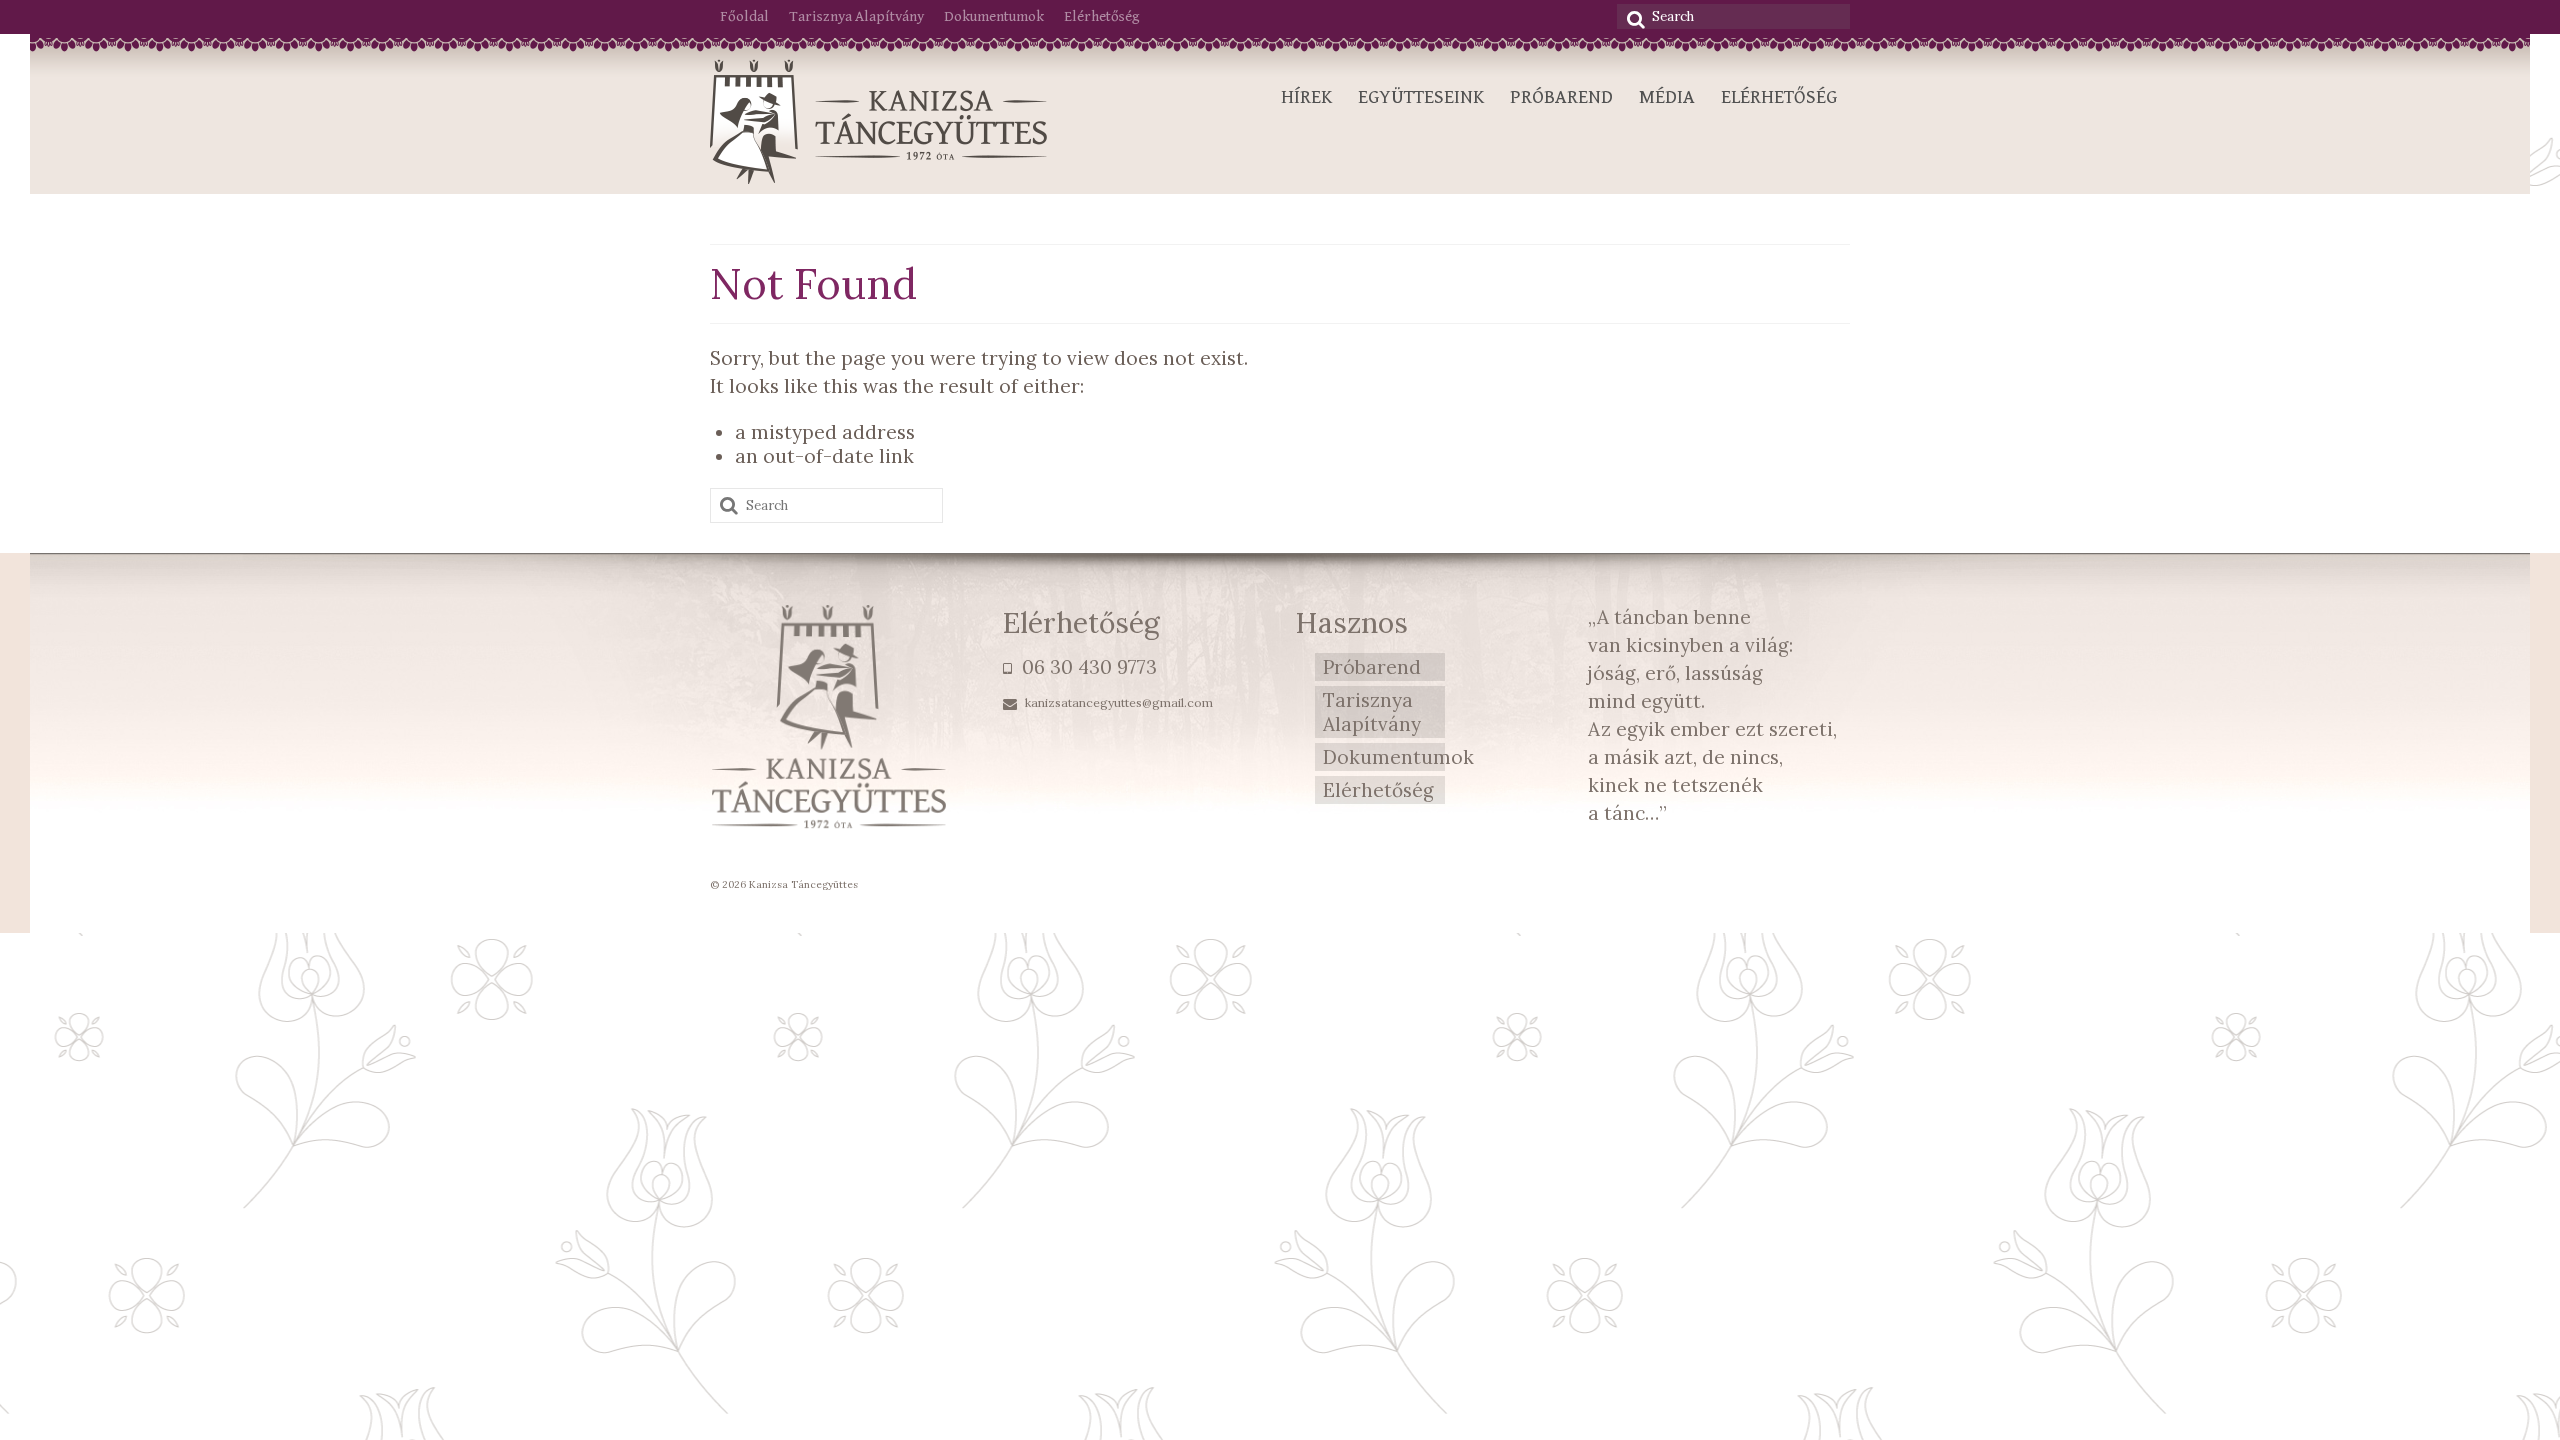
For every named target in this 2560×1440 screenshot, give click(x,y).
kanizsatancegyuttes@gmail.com (1117, 702)
